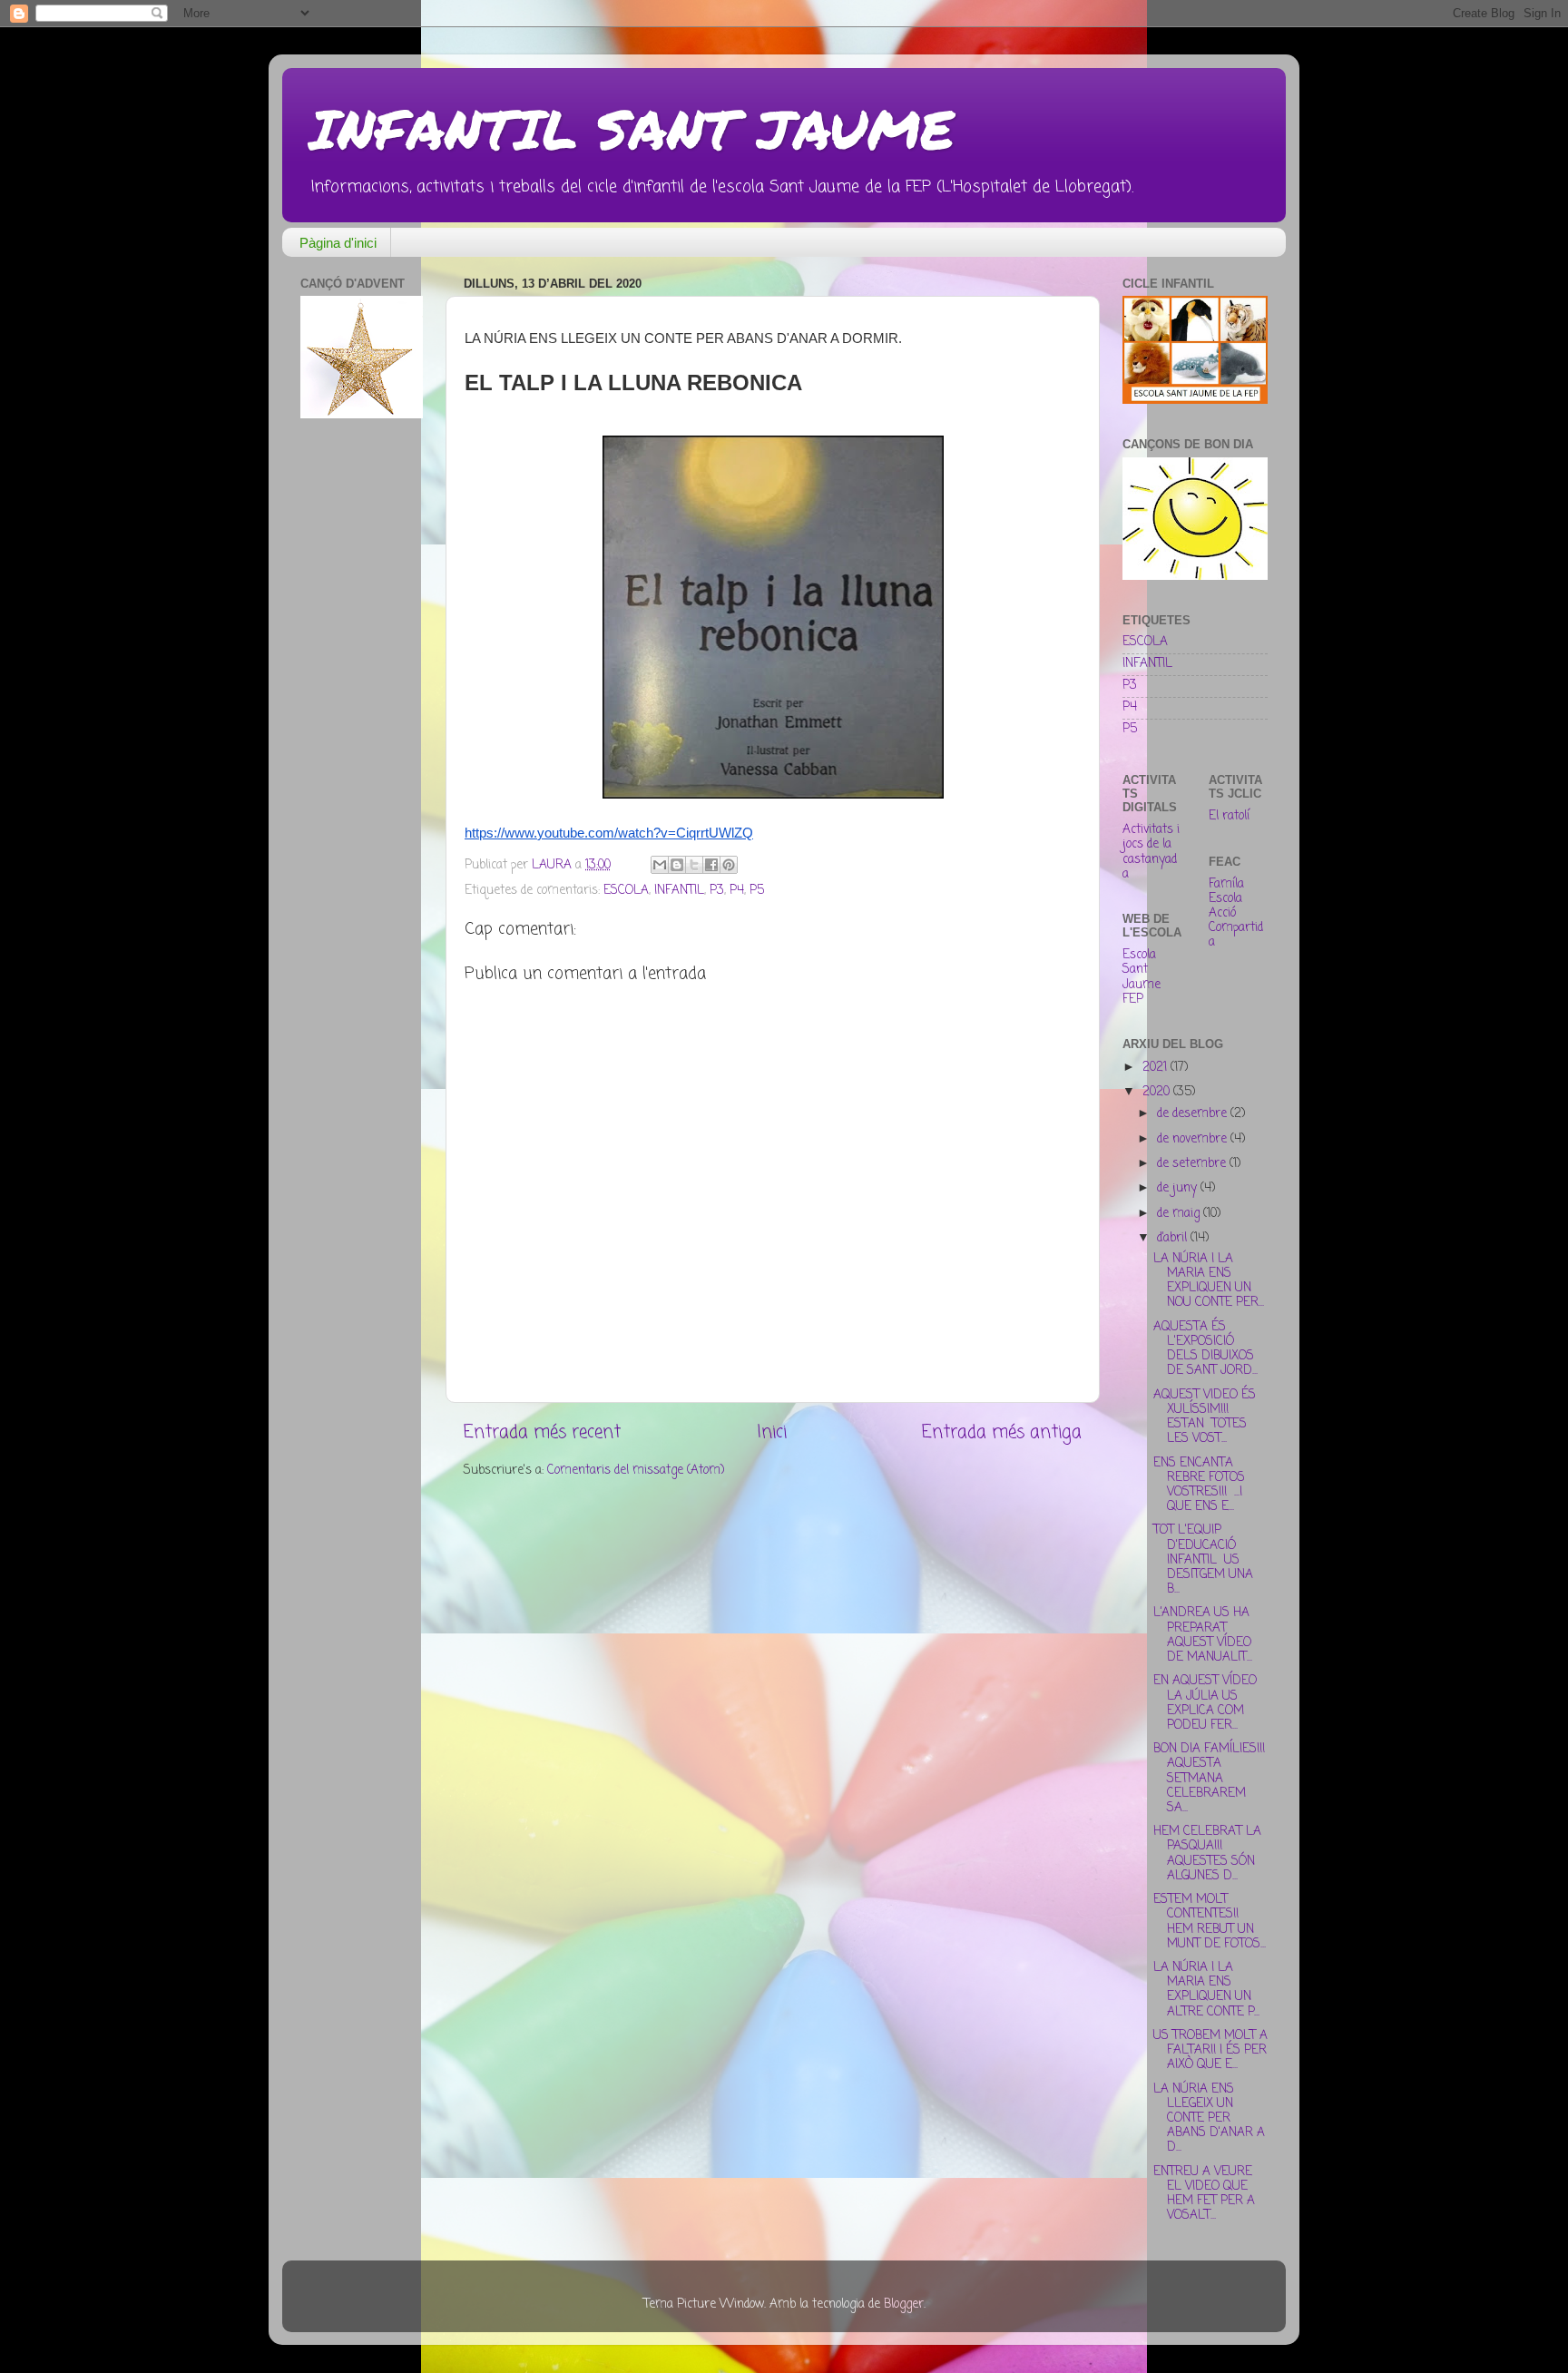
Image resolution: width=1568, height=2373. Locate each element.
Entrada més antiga (1002, 1433)
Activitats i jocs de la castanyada (1151, 852)
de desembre (1194, 1114)
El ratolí (1229, 816)
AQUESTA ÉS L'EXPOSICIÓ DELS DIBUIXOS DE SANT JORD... (1205, 1349)
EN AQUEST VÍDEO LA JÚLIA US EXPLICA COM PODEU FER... (1205, 1703)
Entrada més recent (542, 1433)
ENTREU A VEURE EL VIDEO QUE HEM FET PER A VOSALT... (1204, 2194)
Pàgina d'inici (338, 243)
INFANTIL (679, 891)
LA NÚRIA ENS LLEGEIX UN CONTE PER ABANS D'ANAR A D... (1209, 2119)
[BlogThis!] (677, 865)
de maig (1180, 1214)
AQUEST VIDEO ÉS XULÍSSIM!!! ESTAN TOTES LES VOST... (1205, 1417)
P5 (757, 891)
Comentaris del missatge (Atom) (636, 1471)
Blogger (904, 2304)
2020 (1158, 1092)
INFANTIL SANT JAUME (632, 128)
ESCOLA (626, 891)
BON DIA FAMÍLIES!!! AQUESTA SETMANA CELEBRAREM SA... (1209, 1779)
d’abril (1174, 1238)
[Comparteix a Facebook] (711, 865)
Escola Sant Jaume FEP (1142, 977)
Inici (772, 1433)
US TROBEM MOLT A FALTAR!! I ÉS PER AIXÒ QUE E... (1210, 2050)
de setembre (1193, 1164)
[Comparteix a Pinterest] (729, 865)
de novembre (1194, 1139)
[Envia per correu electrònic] (660, 865)
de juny (1179, 1188)
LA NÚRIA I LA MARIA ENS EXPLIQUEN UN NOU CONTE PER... (1209, 1281)
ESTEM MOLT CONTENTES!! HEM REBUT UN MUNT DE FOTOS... (1210, 1922)
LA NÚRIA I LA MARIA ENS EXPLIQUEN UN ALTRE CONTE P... (1206, 1990)
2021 (1156, 1068)
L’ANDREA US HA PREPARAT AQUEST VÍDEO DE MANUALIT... (1203, 1635)
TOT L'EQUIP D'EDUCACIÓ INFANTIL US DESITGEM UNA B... (1203, 1560)
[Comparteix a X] (694, 865)
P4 (737, 891)
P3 (717, 891)
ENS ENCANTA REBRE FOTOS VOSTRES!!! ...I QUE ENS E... (1199, 1486)
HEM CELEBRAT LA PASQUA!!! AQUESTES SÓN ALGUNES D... (1207, 1854)
